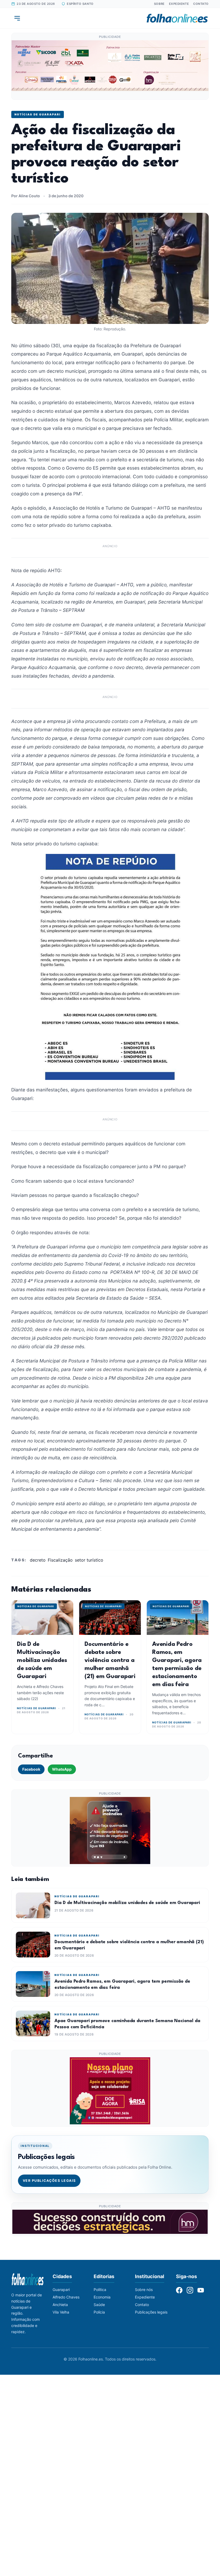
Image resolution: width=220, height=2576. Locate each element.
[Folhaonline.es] (177, 18)
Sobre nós (144, 2290)
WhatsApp (62, 1769)
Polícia (99, 2312)
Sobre (159, 4)
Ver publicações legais (49, 2181)
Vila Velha (61, 2312)
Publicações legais (151, 2312)
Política (100, 2290)
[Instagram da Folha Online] (190, 2290)
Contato (201, 4)
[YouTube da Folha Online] (201, 2290)
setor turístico (89, 1560)
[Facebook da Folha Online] (179, 2290)
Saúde (99, 2305)
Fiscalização (60, 1560)
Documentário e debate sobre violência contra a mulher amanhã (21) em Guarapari (110, 1660)
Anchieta (60, 2305)
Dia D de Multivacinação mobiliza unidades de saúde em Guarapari (42, 1660)
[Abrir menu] (17, 18)
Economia (102, 2297)
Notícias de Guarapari (38, 114)
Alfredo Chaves (66, 2297)
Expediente (179, 4)
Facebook (31, 1769)
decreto (38, 1560)
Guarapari (61, 2290)
